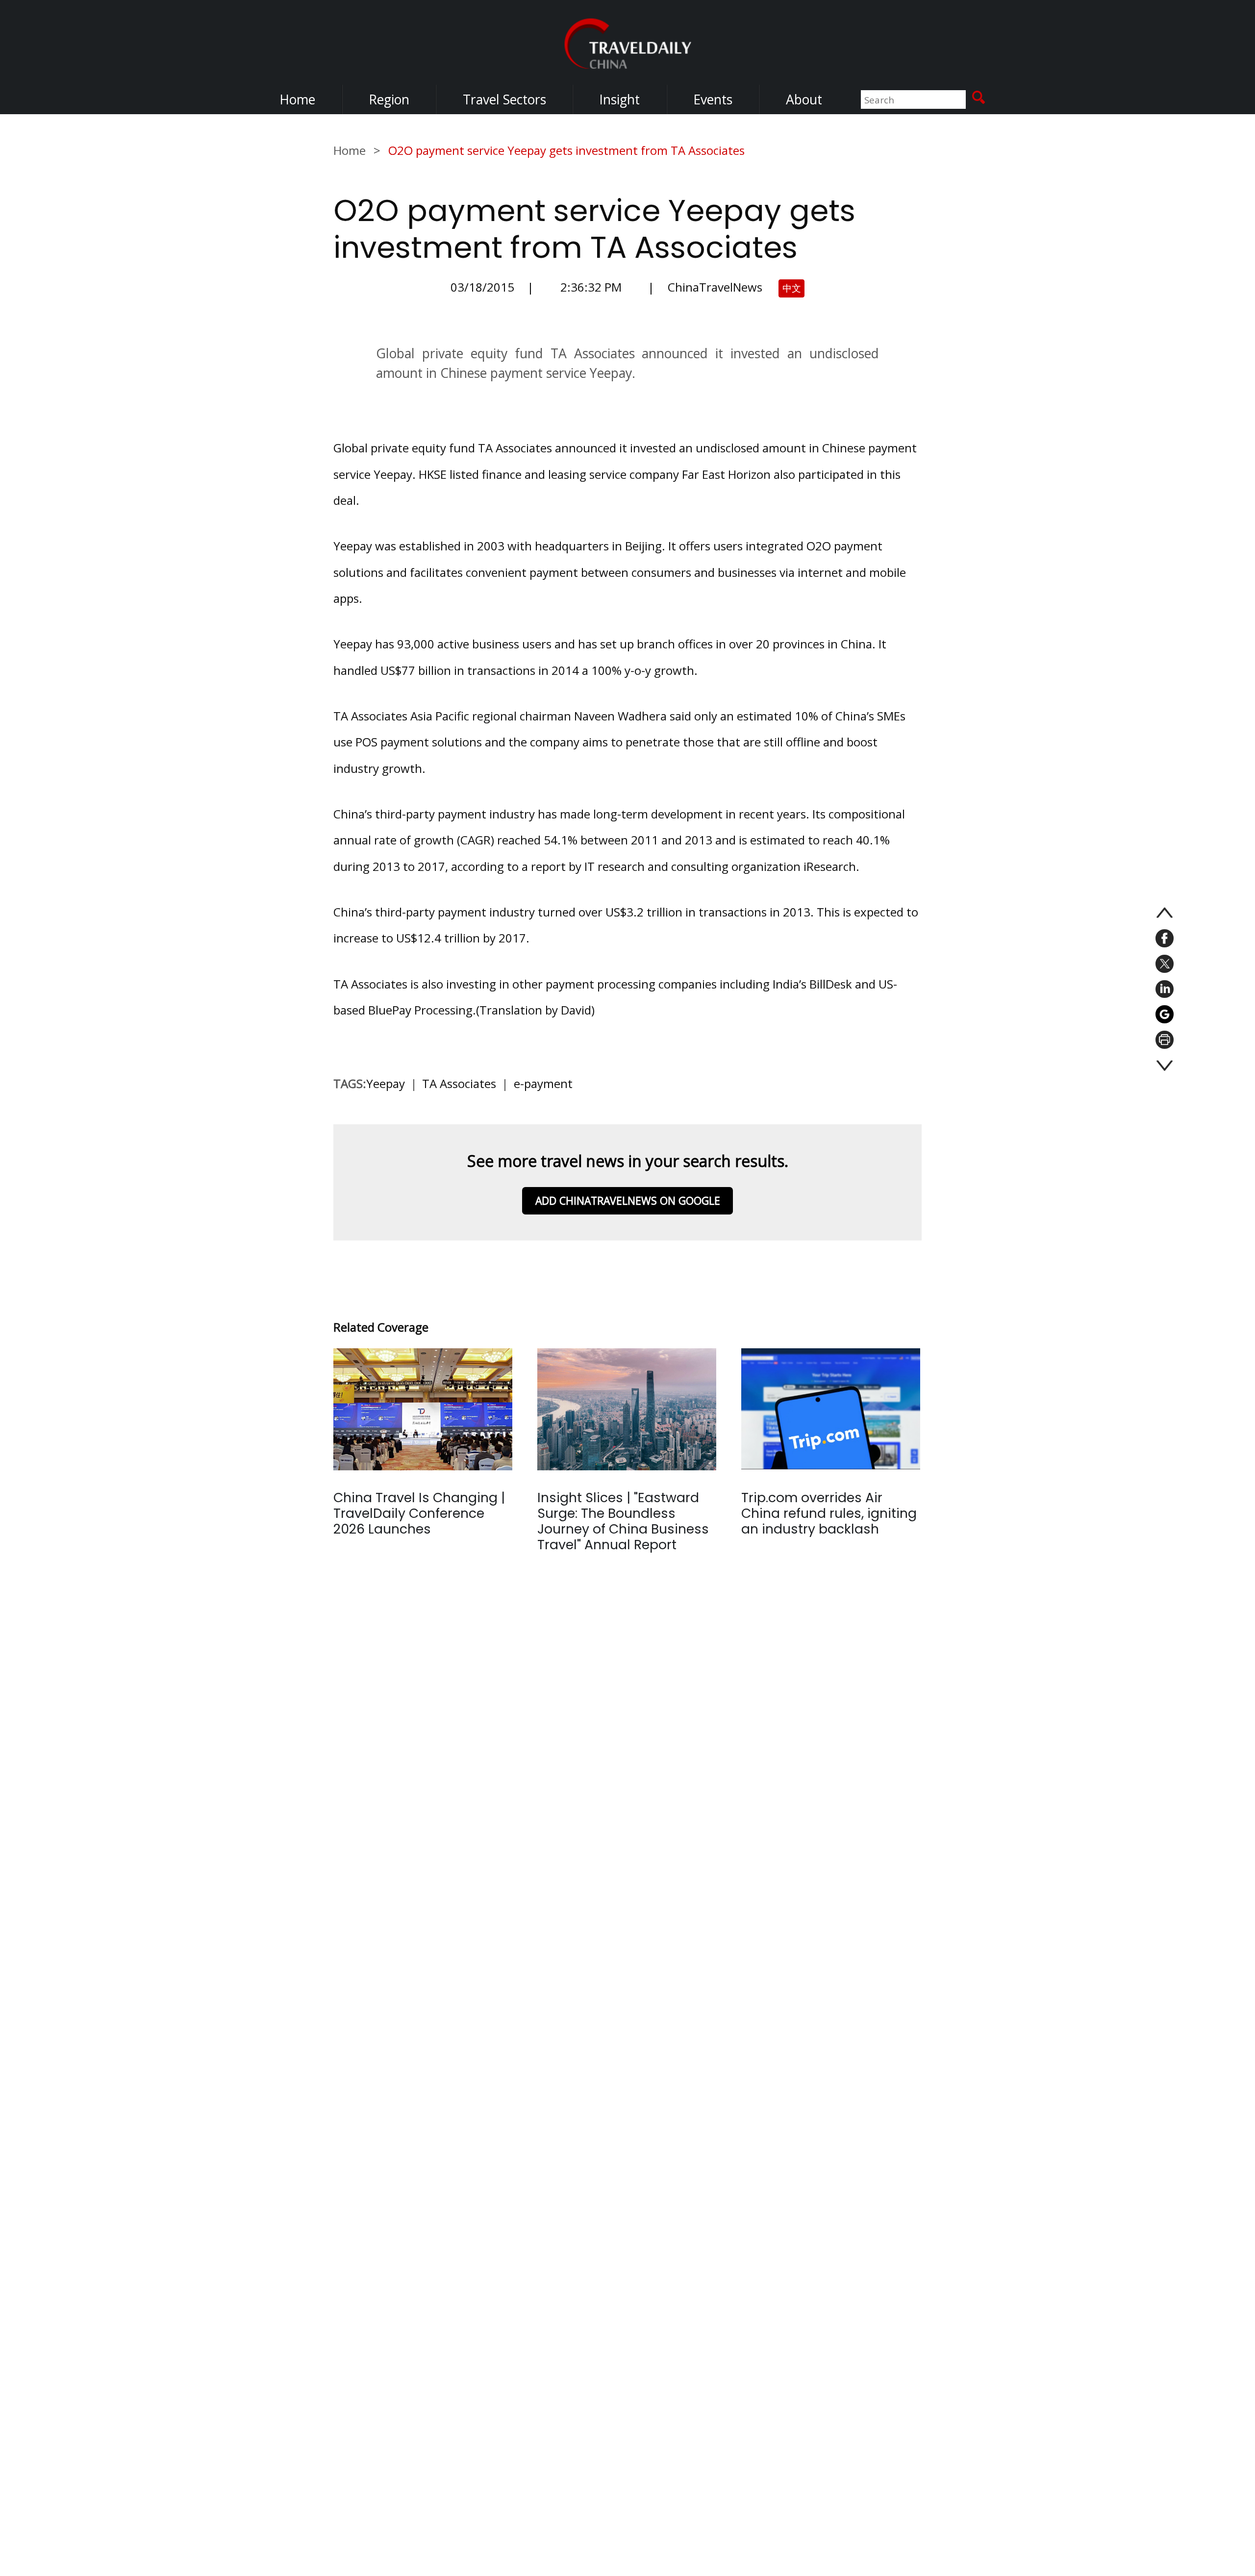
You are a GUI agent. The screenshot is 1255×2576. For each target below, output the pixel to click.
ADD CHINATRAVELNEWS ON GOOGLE (628, 1201)
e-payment (543, 1083)
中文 (792, 288)
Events (713, 99)
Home (297, 99)
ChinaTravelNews (715, 287)
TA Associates (459, 1083)
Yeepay (386, 1083)
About (804, 99)
